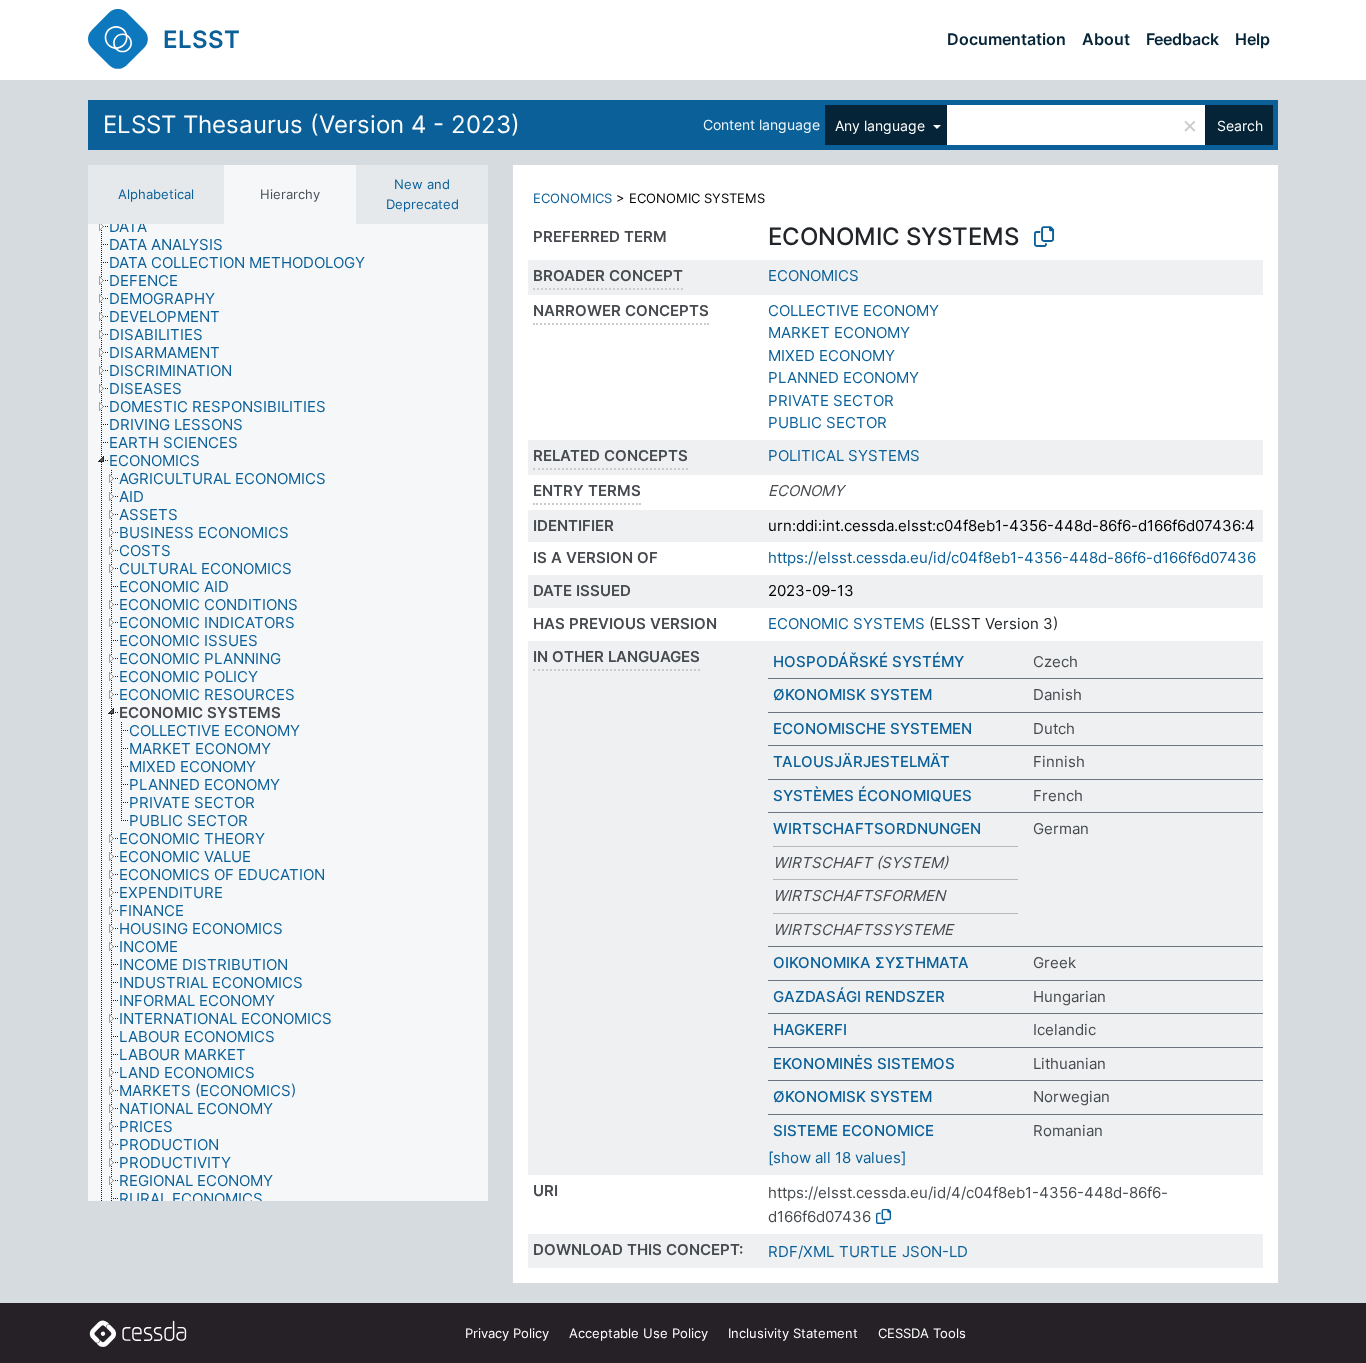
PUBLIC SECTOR (827, 422)
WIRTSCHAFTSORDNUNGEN (877, 828)
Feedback (1182, 39)
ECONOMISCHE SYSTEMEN (872, 728)
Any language (882, 125)
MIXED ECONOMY (831, 355)
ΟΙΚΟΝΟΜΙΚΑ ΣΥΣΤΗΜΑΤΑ (871, 962)
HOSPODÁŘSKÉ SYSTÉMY (868, 661)
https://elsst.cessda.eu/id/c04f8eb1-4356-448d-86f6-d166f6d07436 (1012, 557)
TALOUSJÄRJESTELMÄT (861, 761)
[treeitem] (136, 227)
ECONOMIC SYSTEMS (846, 623)
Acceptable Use (638, 1333)
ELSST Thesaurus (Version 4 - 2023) (311, 124)
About (1106, 39)
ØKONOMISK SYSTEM (852, 694)
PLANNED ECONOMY (843, 377)
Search (1240, 125)
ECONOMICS (572, 198)
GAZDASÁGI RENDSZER (859, 996)
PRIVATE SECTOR (831, 400)
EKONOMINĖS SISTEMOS (864, 1063)
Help (1252, 39)
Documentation (1006, 39)
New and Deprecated (422, 194)
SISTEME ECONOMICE (853, 1130)
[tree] (288, 712)
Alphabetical (156, 194)
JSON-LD (935, 1251)
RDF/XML (801, 1251)
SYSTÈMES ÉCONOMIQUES (872, 795)
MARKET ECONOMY (839, 332)
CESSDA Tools (922, 1333)
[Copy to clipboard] (1044, 237)
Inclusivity (793, 1333)
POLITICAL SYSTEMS (844, 455)
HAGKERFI (810, 1029)
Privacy (507, 1333)
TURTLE (868, 1251)
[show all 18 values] (837, 1157)
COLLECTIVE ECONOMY (853, 310)
